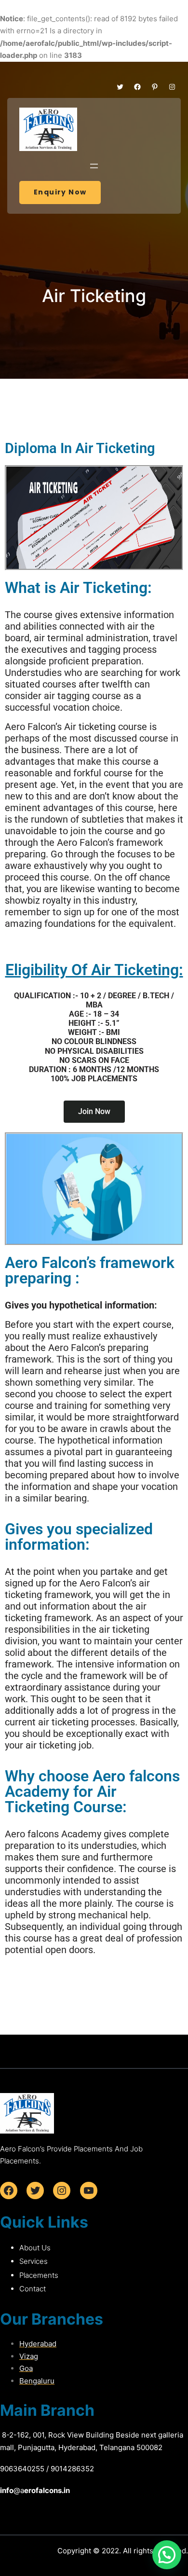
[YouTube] (89, 2190)
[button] (167, 2555)
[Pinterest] (155, 87)
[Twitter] (120, 87)
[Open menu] (94, 166)
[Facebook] (137, 87)
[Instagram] (172, 87)
